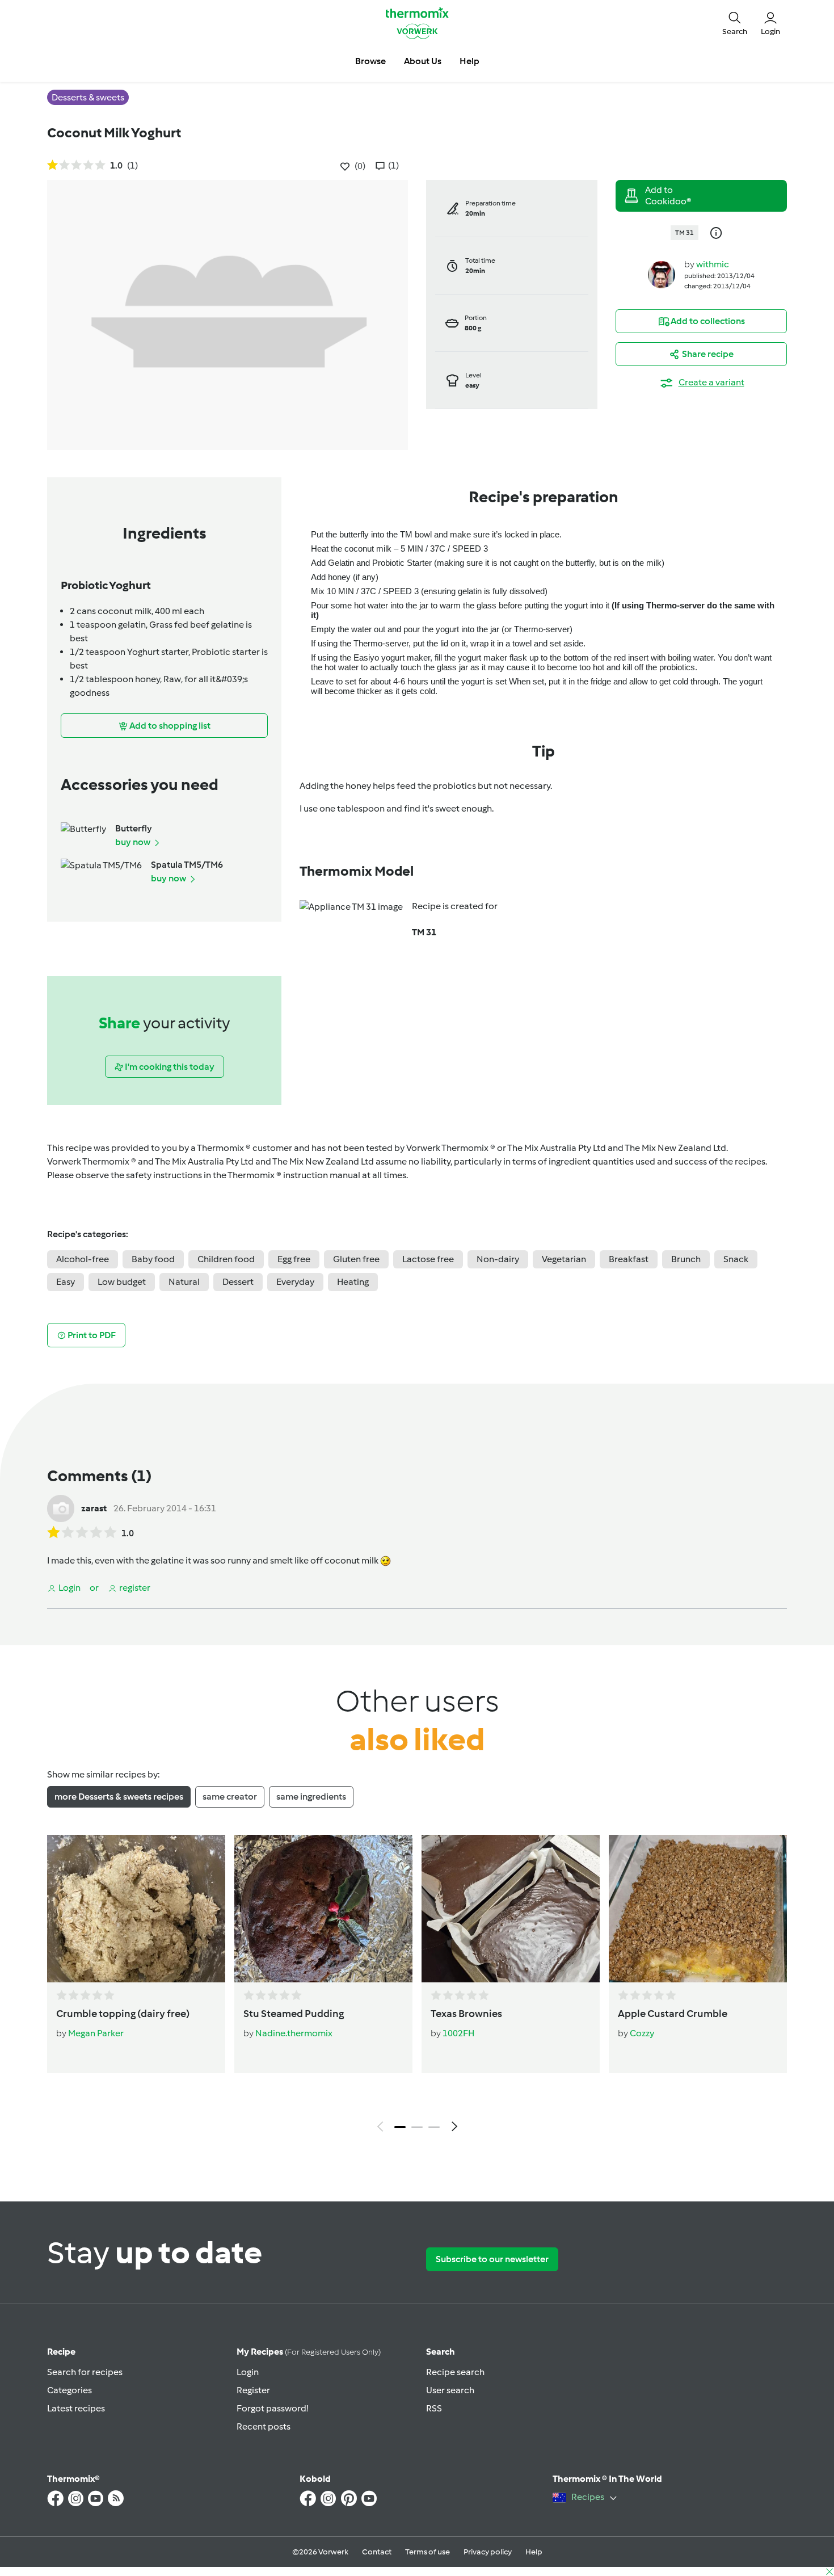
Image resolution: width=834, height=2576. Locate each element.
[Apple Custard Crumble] (698, 1909)
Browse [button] (370, 61)
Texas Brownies (466, 2014)
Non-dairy (498, 1259)
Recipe (61, 2352)
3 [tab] (434, 2127)
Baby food (153, 1259)
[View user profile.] (662, 274)
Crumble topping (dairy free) (123, 2014)
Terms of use (427, 2552)
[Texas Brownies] (511, 1909)
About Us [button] (423, 61)
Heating (353, 1282)
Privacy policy (488, 2552)
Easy (66, 1282)
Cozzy (642, 2033)
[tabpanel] (417, 1986)
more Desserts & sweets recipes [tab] (119, 1797)
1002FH (458, 2033)
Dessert (238, 1282)
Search (441, 2352)
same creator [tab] (230, 1797)
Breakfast (629, 1259)
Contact (377, 2552)
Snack (736, 1259)
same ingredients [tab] (311, 1797)
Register (253, 2390)
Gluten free (356, 1259)
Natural (184, 1282)
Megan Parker (96, 2033)
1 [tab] (400, 2127)
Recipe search (455, 2372)
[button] (735, 23)
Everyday (295, 1282)
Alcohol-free (83, 1259)
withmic (713, 264)
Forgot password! (272, 2408)
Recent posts (264, 2426)
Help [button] (469, 61)
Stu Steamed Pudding (294, 2014)
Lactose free (428, 1259)
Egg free (294, 1259)
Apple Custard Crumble (673, 2014)
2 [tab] (417, 2127)
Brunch (686, 1259)
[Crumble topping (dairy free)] (136, 1909)
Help (534, 2552)
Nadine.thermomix (294, 2033)
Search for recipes (85, 2372)
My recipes (309, 2352)
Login (248, 2372)
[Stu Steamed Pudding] (323, 1909)
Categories (69, 2390)
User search (450, 2390)
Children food (226, 1259)
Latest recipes (76, 2408)
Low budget (122, 1282)
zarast (94, 1508)
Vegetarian (564, 1259)
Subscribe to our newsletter (492, 2259)
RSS (434, 2408)
